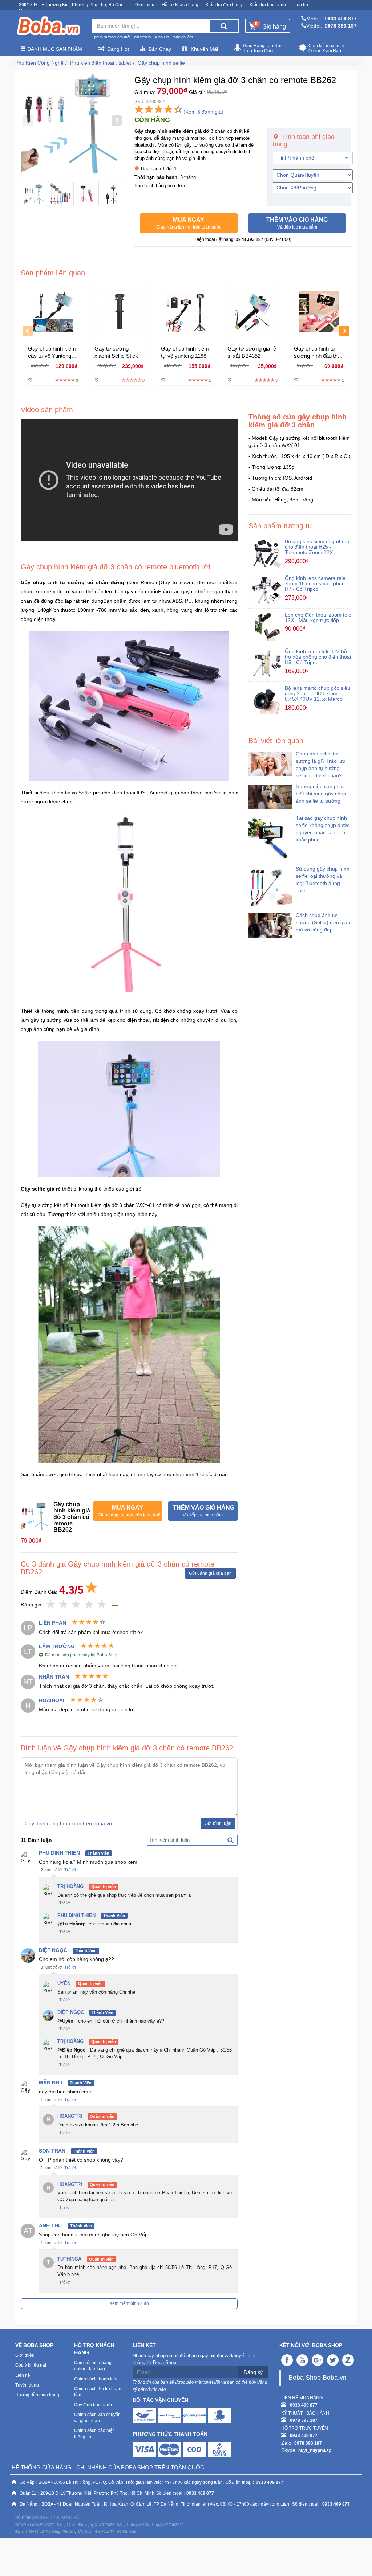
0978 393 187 (341, 26)
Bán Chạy (160, 49)
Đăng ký (253, 2372)
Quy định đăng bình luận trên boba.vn (68, 1823)
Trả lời (70, 1870)
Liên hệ (301, 5)
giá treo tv (143, 37)
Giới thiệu (145, 5)
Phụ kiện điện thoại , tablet (101, 63)
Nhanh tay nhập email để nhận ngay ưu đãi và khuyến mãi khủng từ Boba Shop (194, 2359)
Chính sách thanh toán (96, 2379)
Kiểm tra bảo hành (268, 5)
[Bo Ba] (48, 26)
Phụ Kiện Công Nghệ (39, 63)
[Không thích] (51, 1605)
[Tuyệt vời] (102, 1605)
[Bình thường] (76, 1605)
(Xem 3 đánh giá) (203, 112)
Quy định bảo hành (93, 2405)
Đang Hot (118, 49)
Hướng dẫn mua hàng (37, 2395)
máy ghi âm (183, 37)
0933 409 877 (341, 19)
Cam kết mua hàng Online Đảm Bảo (327, 48)
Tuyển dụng (27, 2385)
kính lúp (162, 37)
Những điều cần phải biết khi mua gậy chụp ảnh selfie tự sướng (321, 794)
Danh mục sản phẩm (54, 49)
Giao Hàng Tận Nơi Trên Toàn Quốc (262, 48)
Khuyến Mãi (204, 49)
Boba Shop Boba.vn (318, 2378)
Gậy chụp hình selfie (161, 63)
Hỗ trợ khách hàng (180, 5)
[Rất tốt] (89, 1605)
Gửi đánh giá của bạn (210, 1573)
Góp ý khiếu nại (31, 2365)
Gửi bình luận (218, 1823)
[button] (189, 223)
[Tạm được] (64, 1605)
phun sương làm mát (112, 37)
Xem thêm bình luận (129, 2303)
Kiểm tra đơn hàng (224, 5)
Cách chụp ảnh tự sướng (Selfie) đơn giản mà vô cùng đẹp (323, 922)
